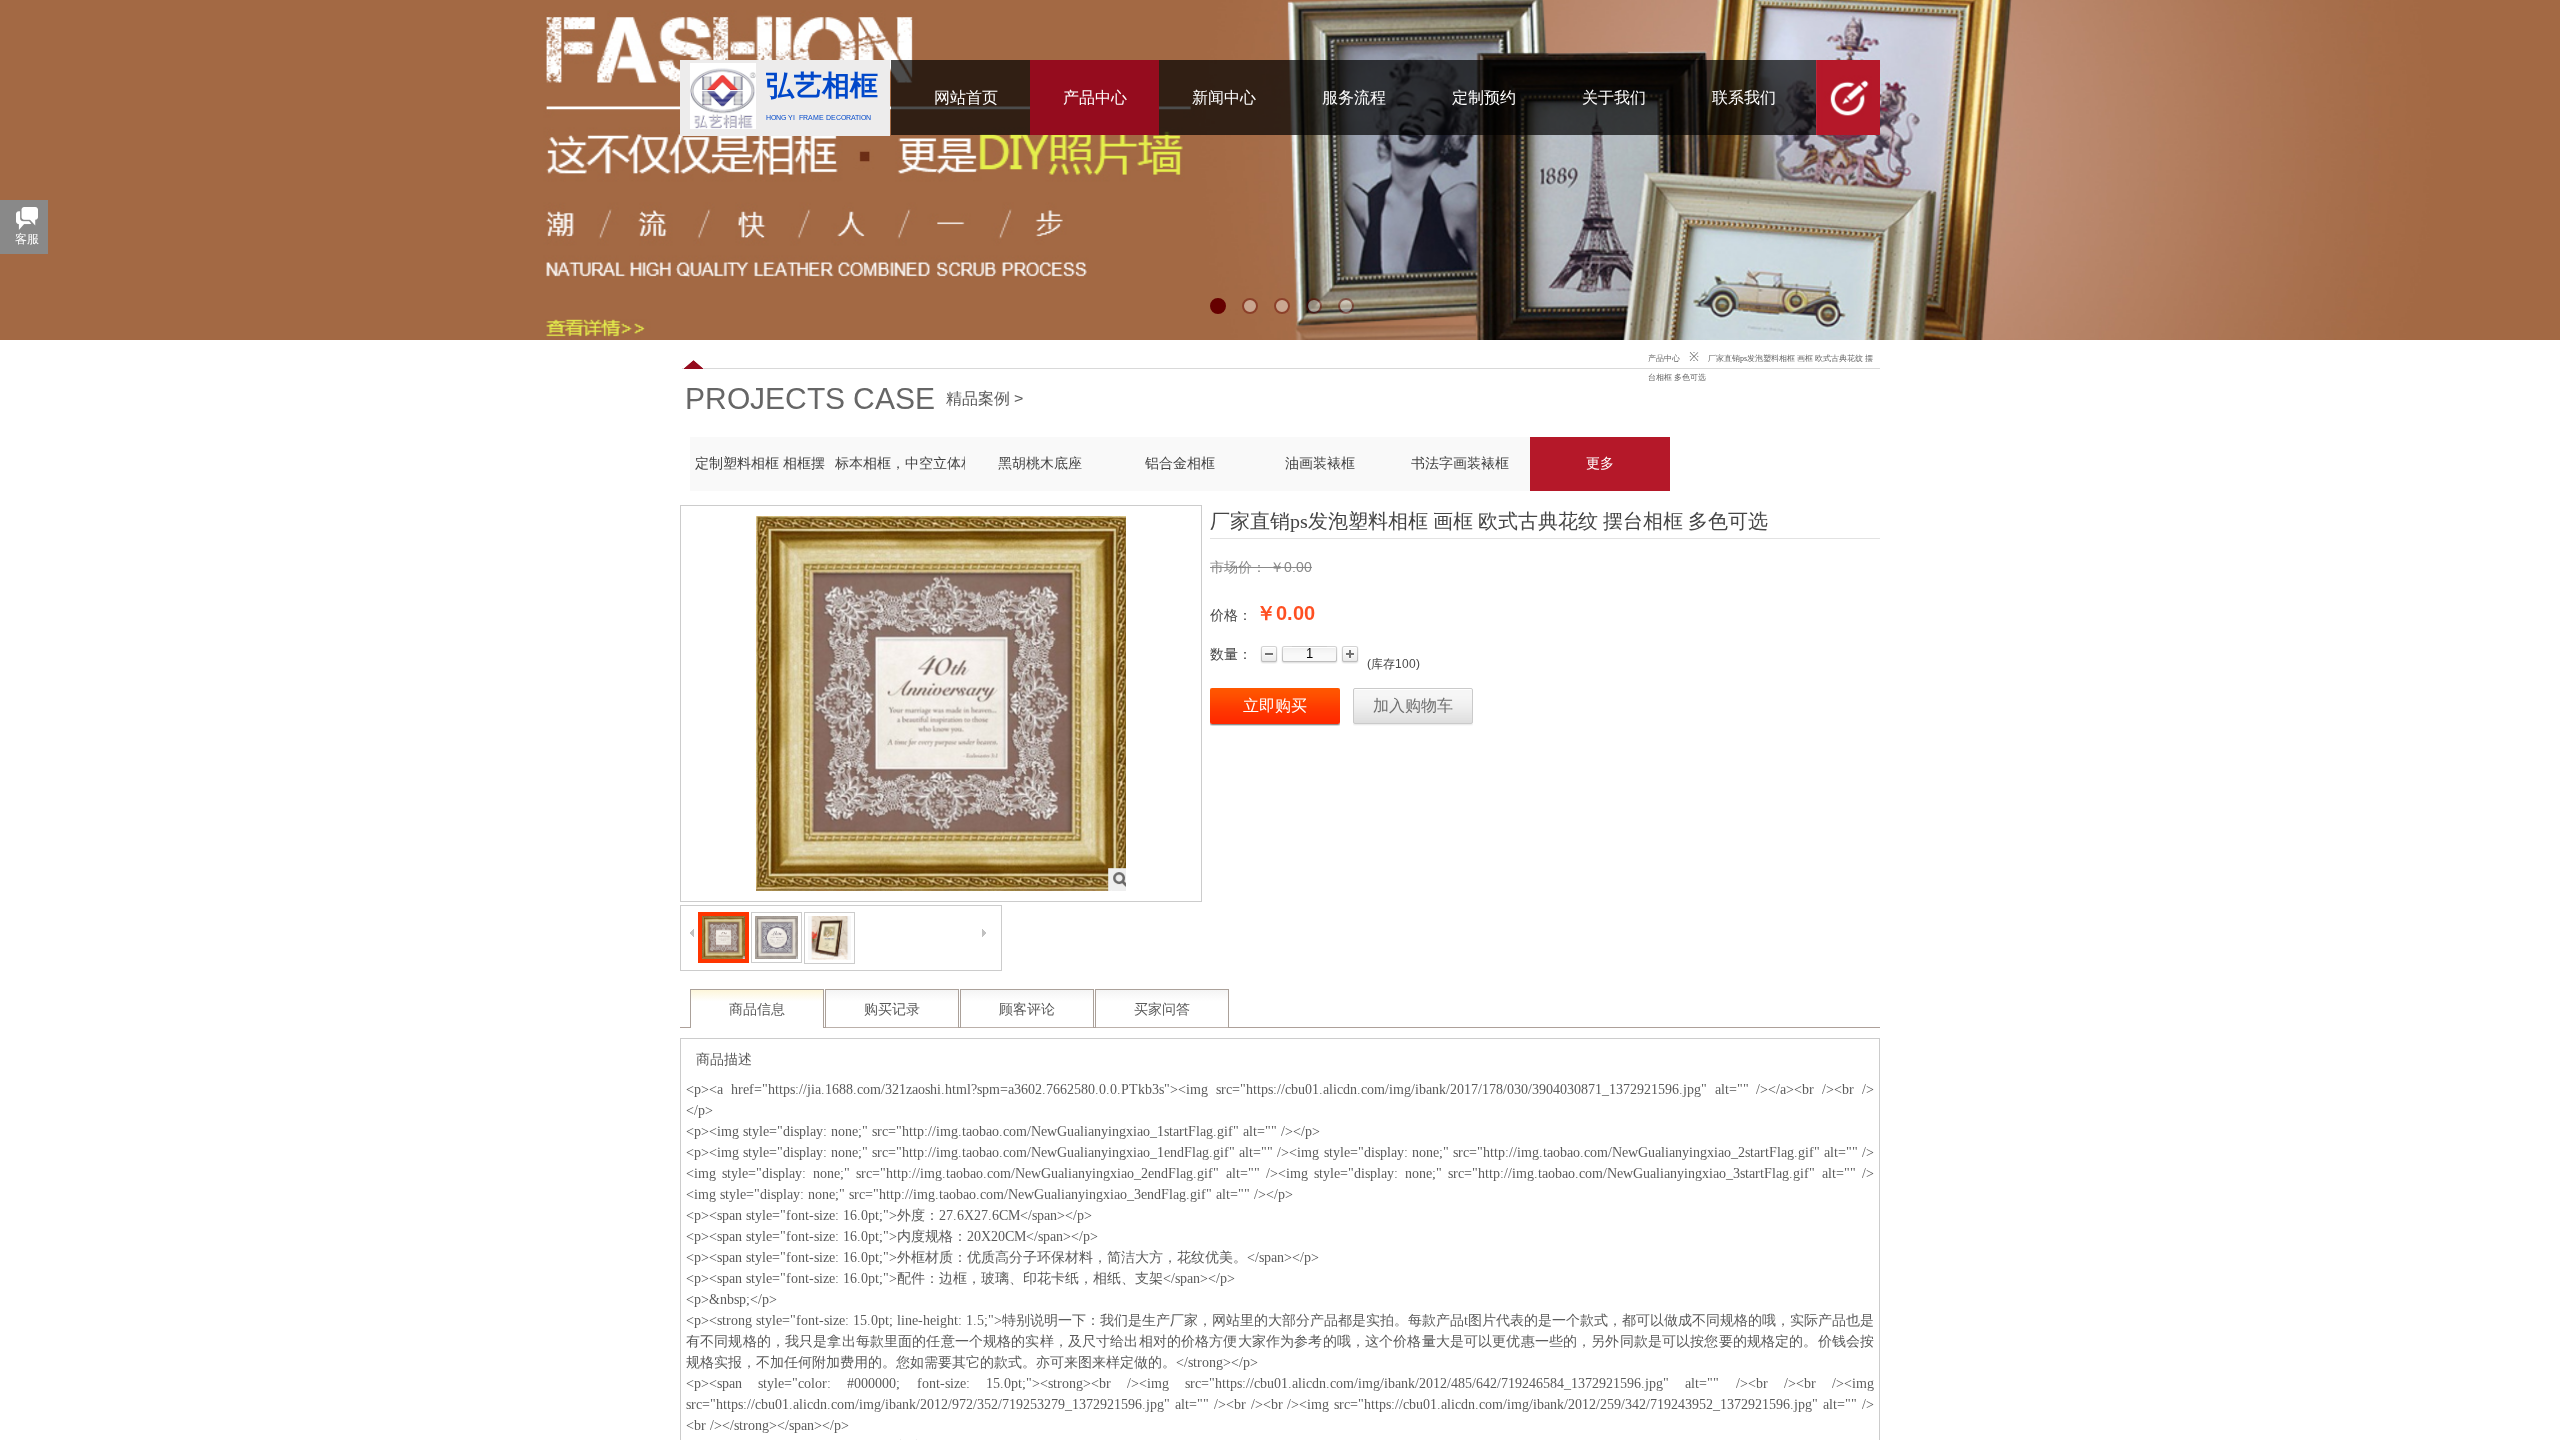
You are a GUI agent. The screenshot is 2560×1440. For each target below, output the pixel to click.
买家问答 (1162, 1009)
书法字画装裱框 (1460, 463)
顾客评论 (1027, 1009)
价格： (1231, 615)
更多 (1600, 463)
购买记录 (892, 1009)
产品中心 (1664, 358)
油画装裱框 (1320, 463)
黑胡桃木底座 (1040, 463)
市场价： (1238, 567)
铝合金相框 (1180, 463)
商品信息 (757, 1009)
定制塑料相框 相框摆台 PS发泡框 (760, 463)
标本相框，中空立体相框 (900, 463)
